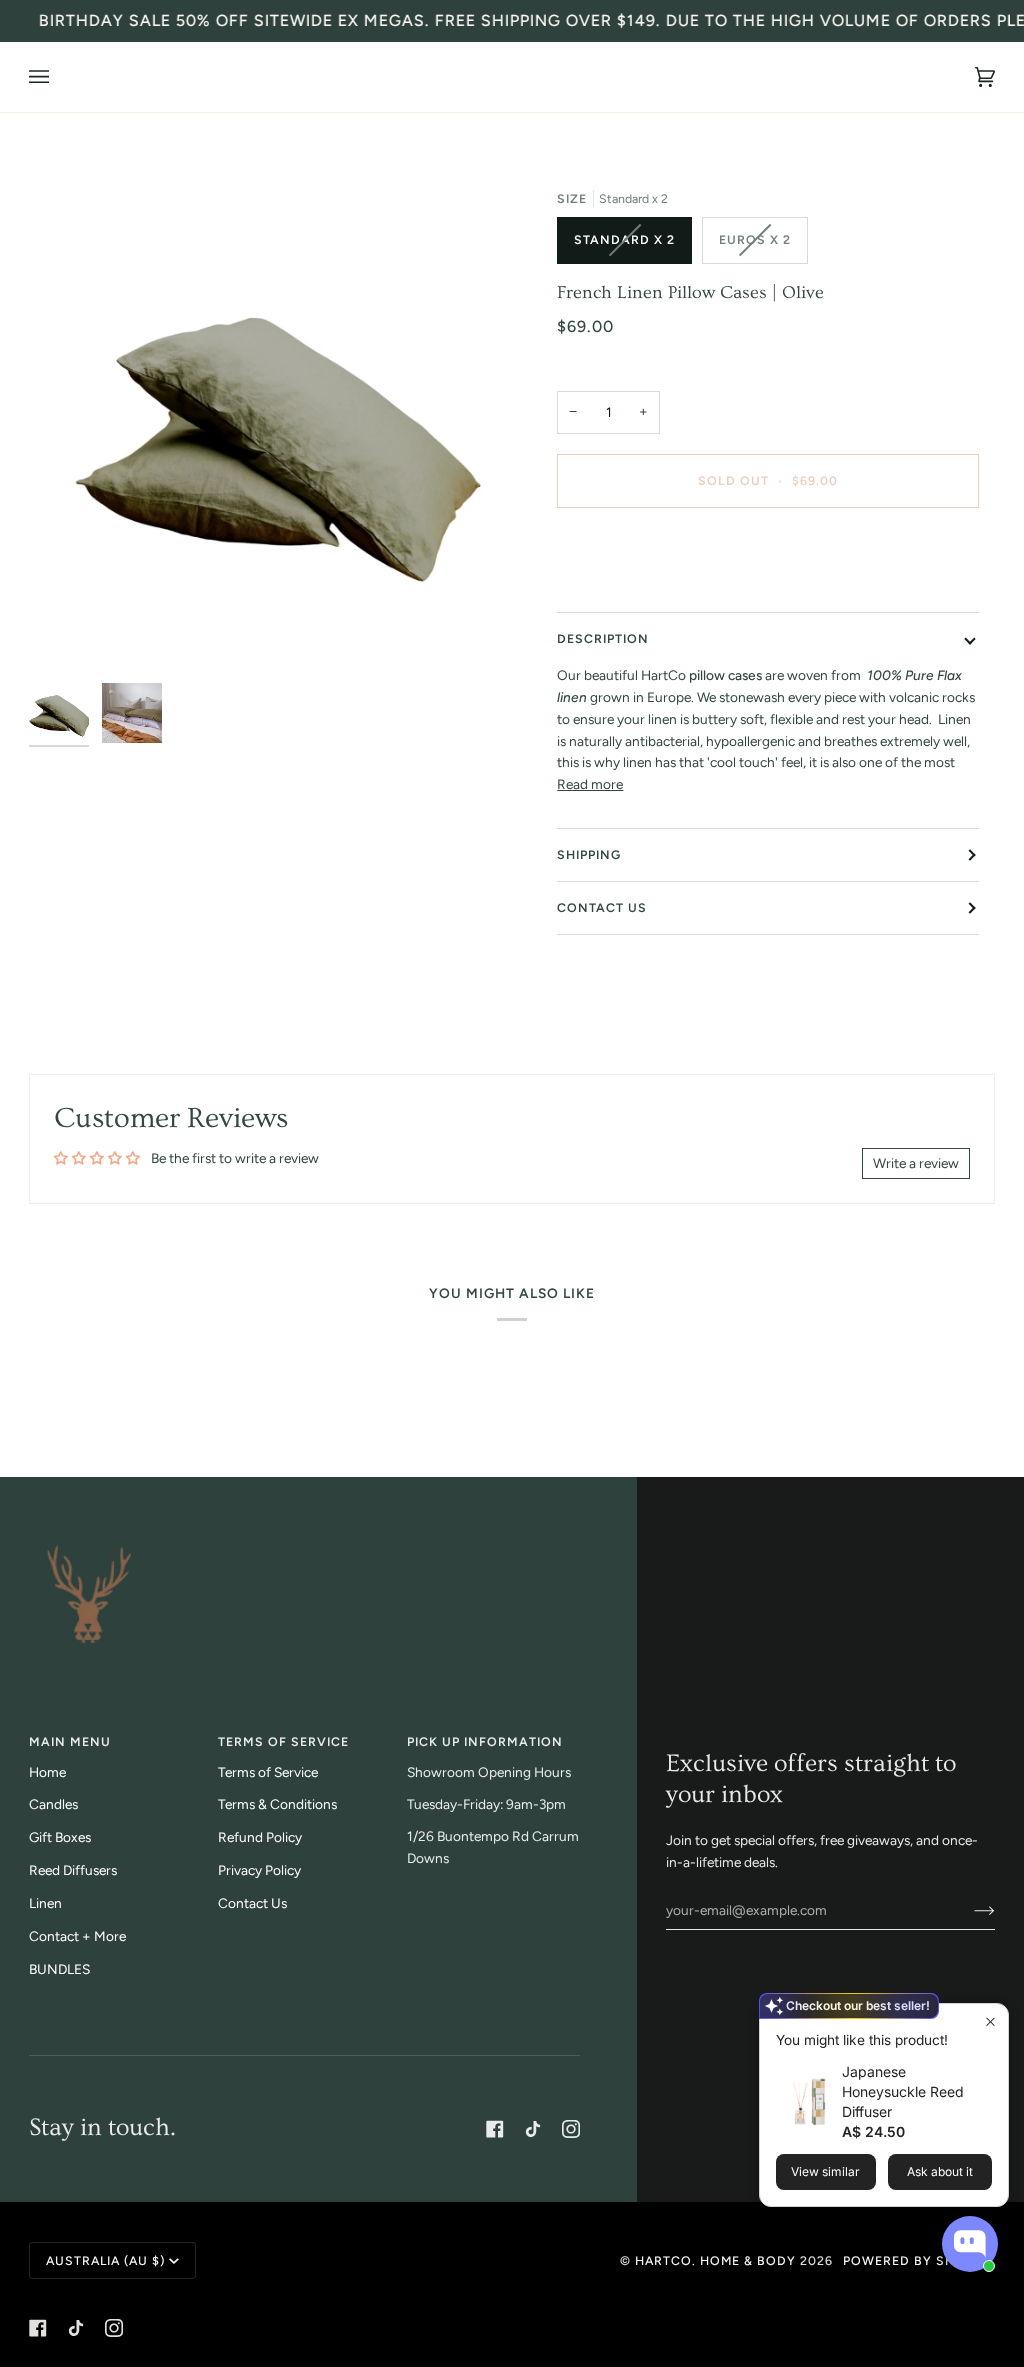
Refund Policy (260, 1837)
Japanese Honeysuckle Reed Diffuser (903, 2091)
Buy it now (767, 564)
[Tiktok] (533, 2129)
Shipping (589, 854)
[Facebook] (495, 2129)
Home (47, 1772)
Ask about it (940, 2171)
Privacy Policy (259, 1870)
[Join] (968, 1910)
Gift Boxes (60, 1837)
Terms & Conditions (277, 1804)
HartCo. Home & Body (715, 2260)
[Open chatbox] (970, 2244)
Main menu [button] (70, 1741)
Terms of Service (268, 1772)
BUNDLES (59, 1969)
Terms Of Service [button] (283, 1741)
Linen (45, 1903)
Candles (53, 1804)
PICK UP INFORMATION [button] (485, 1741)
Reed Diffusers (73, 1870)
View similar (825, 2171)
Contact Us (602, 907)
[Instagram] (571, 2129)
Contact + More (77, 1936)
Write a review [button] (916, 1163)
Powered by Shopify (919, 2260)
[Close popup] (990, 2021)
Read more (590, 784)
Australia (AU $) (105, 2260)
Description (603, 638)
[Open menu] (59, 77)
